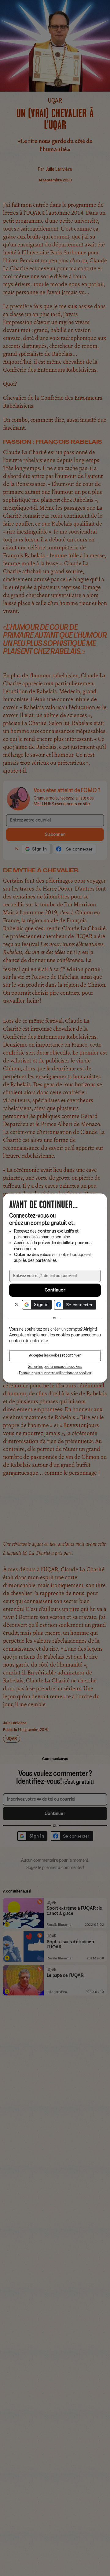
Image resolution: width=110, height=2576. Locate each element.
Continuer (55, 1290)
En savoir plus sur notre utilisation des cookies (55, 1373)
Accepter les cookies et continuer (55, 1356)
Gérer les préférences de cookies (55, 1367)
